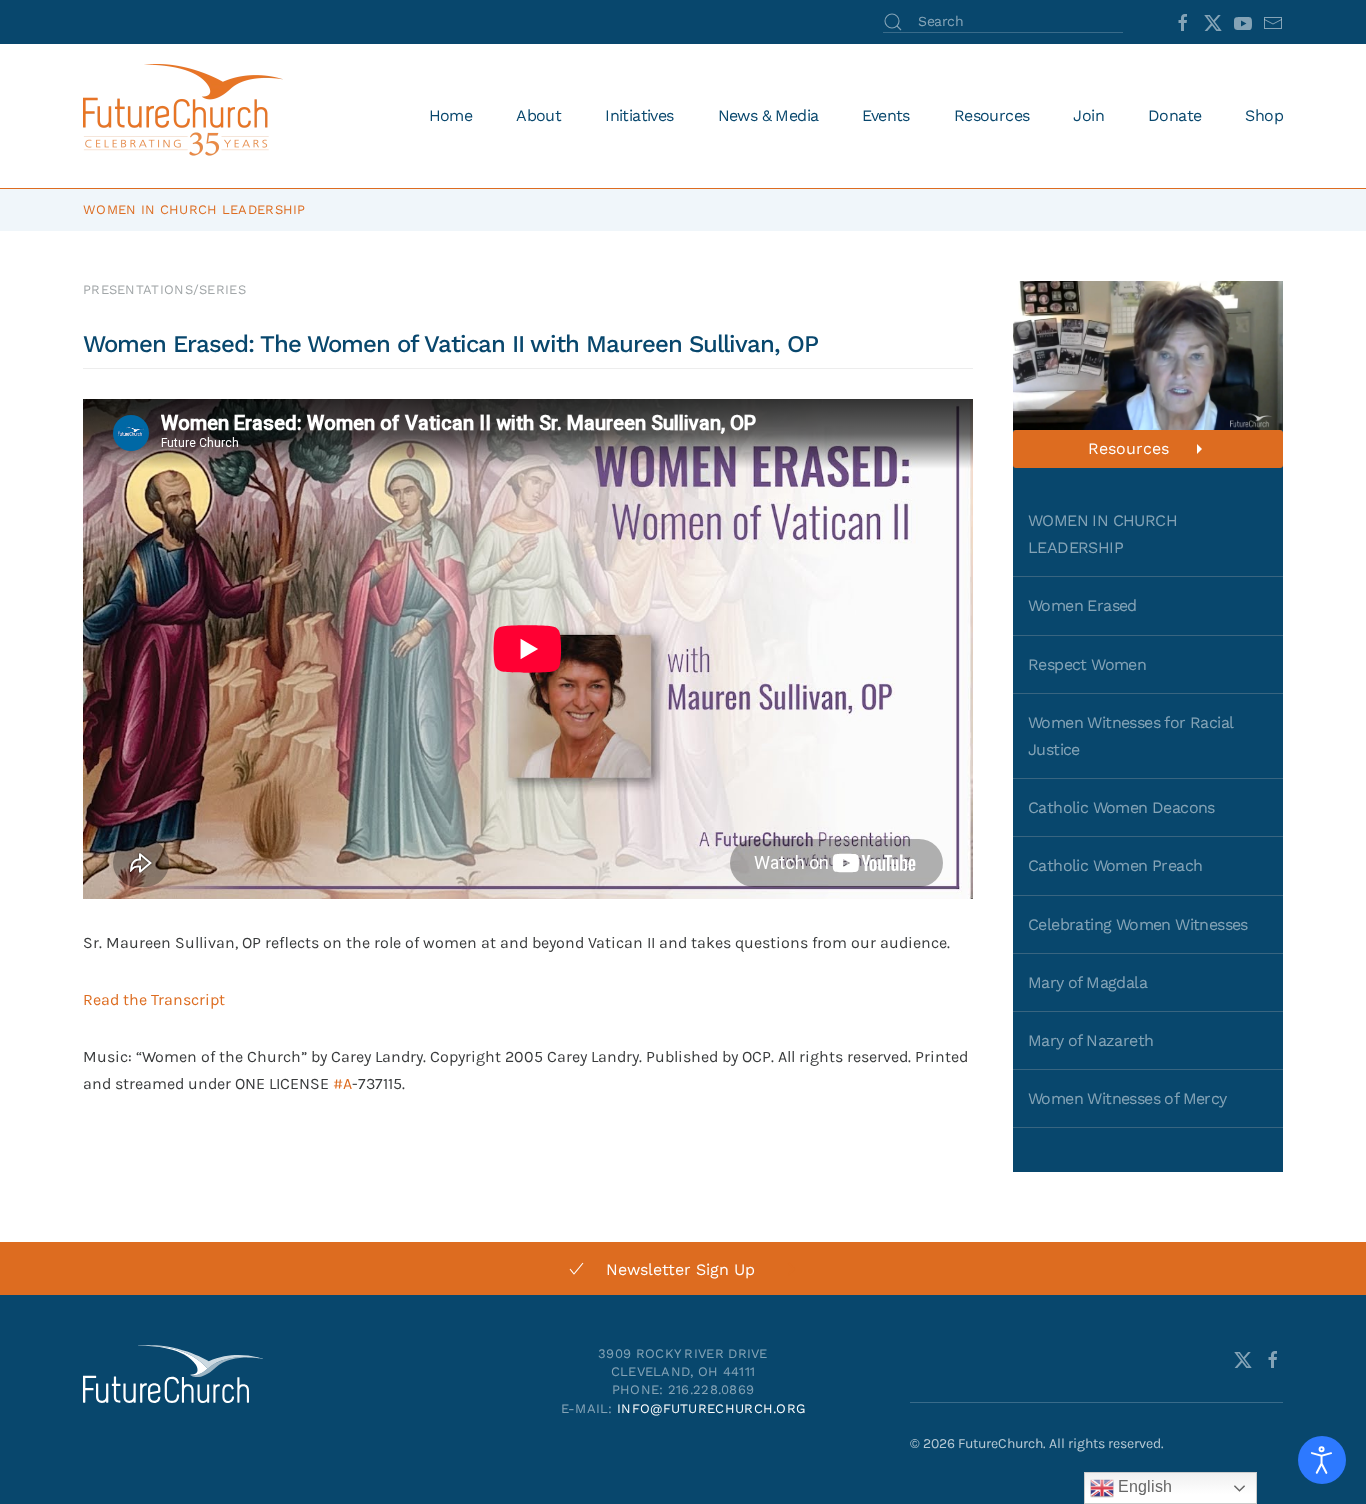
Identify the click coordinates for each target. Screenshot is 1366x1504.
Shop (1264, 115)
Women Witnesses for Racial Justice (1130, 736)
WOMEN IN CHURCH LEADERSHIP (1102, 534)
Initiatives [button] (639, 115)
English (1143, 1486)
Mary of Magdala (1087, 982)
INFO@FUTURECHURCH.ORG (711, 1408)
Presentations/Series (164, 289)
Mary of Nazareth (1090, 1040)
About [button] (538, 115)
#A (342, 1083)
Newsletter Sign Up (680, 1269)
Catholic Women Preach (1115, 865)
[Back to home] (186, 116)
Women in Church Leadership (194, 209)
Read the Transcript (154, 999)
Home (451, 115)
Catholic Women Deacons (1121, 807)
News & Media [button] (768, 115)
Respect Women (1087, 664)
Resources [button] (992, 115)
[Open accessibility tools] (1322, 1460)
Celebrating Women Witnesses (1138, 924)
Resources (1128, 448)
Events (885, 115)
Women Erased (1082, 605)
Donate (1174, 115)
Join (1088, 115)
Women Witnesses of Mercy (1127, 1098)
